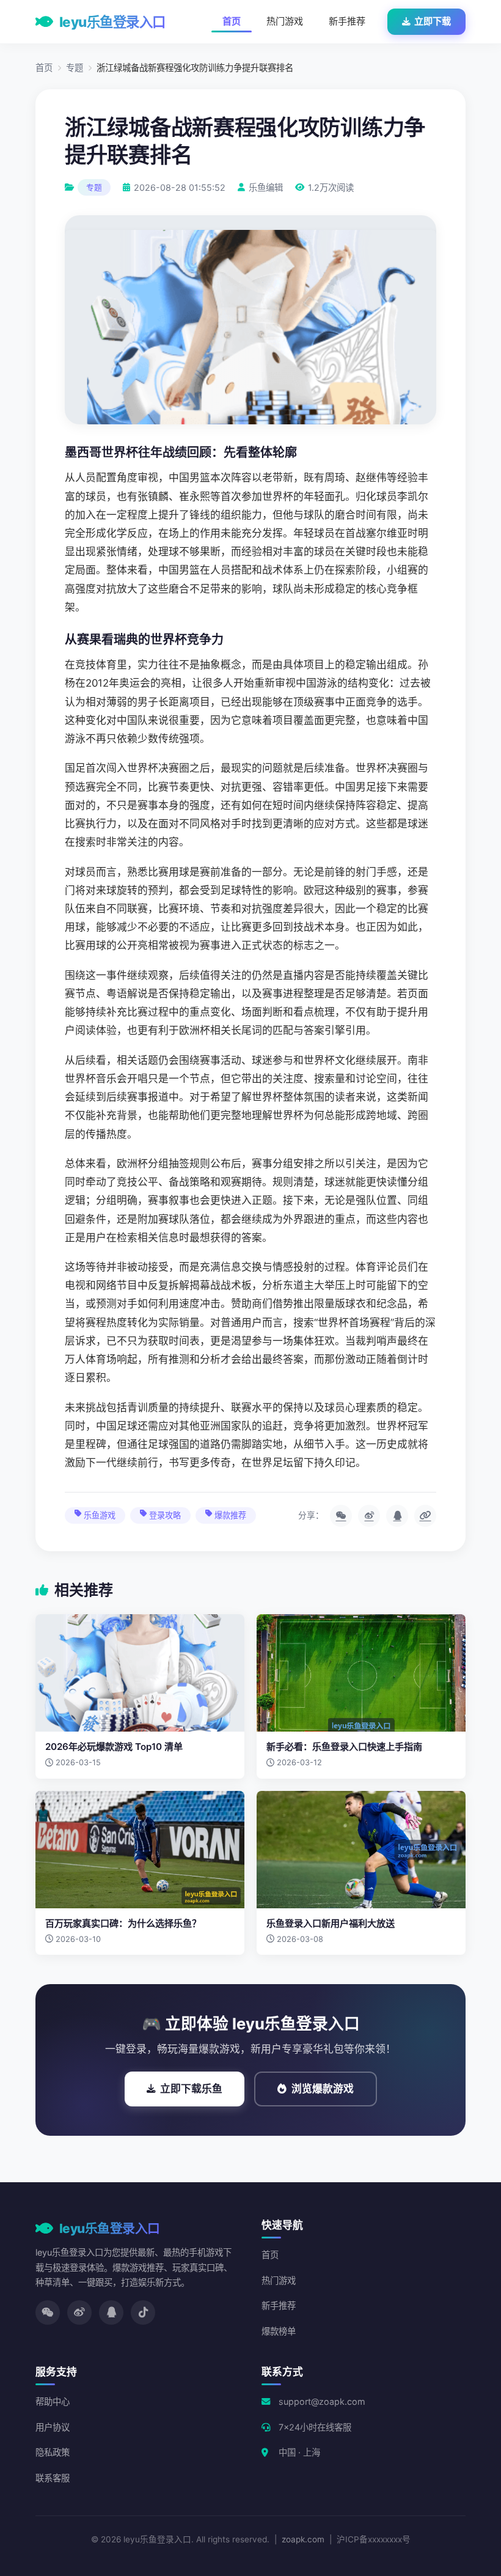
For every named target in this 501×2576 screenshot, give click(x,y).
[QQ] (111, 2312)
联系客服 (53, 2478)
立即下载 (433, 21)
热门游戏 (285, 21)
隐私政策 (53, 2452)
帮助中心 (53, 2401)
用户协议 (53, 2427)
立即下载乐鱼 (191, 2089)
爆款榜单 (279, 2331)
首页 (232, 21)
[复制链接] (425, 1516)
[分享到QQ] (397, 1516)
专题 (75, 68)
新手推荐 (347, 21)
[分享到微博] (369, 1516)
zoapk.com (303, 2539)
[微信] (48, 2312)
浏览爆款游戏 (323, 2089)
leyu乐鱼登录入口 (112, 22)
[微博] (79, 2312)
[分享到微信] (341, 1516)
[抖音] (143, 2312)
